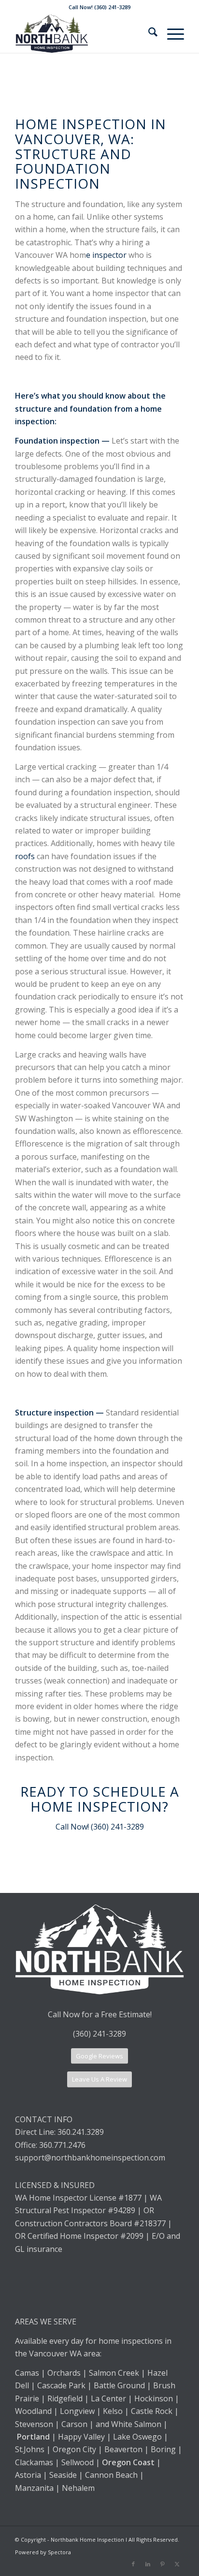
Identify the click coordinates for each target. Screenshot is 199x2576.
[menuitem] (148, 33)
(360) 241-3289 (99, 2034)
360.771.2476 (62, 2145)
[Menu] (171, 33)
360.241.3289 (81, 2132)
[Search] (148, 33)
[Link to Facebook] (133, 2564)
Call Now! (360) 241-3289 (100, 1827)
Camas (27, 2373)
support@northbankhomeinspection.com (91, 2158)
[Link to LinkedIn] (148, 2564)
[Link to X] (177, 2564)
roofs (25, 856)
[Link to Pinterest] (162, 2564)
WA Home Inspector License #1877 (78, 2198)
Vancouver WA (55, 2353)
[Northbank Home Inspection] (83, 33)
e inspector (106, 255)
